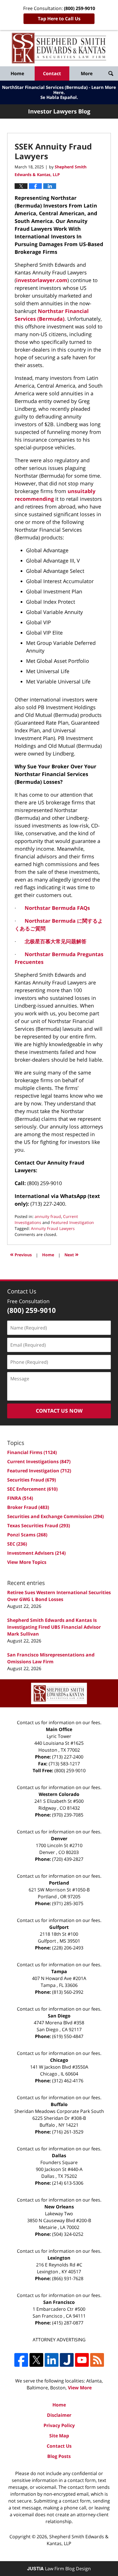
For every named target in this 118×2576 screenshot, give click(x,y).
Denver (59, 1839)
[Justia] (67, 2360)
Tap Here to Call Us (59, 19)
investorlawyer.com (42, 280)
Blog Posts (59, 2456)
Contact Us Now (59, 1411)
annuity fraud (48, 1216)
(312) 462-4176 (68, 2081)
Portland (59, 1883)
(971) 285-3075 (68, 1903)
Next (71, 1254)
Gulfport (59, 1927)
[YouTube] (82, 2360)
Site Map (59, 2436)
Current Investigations (39, 1462)
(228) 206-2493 (68, 1948)
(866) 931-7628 (68, 2278)
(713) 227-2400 (68, 1757)
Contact (52, 73)
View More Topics (27, 1562)
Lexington (59, 2258)
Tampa (59, 1971)
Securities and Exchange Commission (55, 1516)
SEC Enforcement (32, 1489)
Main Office (59, 1729)
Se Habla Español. (59, 97)
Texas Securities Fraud (39, 1526)
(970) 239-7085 (68, 1815)
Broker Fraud (28, 1507)
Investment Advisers (36, 1553)
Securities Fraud (32, 1480)
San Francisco (59, 2302)
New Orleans (59, 2207)
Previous (21, 1254)
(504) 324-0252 (68, 2234)
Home (17, 73)
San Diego (59, 2016)
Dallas (59, 2156)
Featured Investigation (72, 1222)
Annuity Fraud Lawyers (53, 1228)
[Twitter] (36, 2360)
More (87, 73)
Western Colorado (59, 1794)
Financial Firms (32, 1452)
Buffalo (59, 2104)
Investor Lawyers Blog (59, 48)
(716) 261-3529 (68, 2132)
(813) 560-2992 (68, 1992)
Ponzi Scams (27, 1535)
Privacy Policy (59, 2425)
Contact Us (59, 2446)
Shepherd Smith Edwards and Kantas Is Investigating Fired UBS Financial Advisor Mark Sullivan (54, 1627)
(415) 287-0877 (68, 2323)
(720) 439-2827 (68, 1859)
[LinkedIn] (52, 2360)
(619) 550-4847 (68, 2036)
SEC (17, 1544)
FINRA (20, 1498)
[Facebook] (21, 2360)
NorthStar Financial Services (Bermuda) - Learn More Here (59, 90)
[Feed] (97, 2360)
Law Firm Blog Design (59, 2569)
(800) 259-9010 (70, 1770)
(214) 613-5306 (68, 2183)
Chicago (59, 2060)
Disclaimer (59, 2415)
